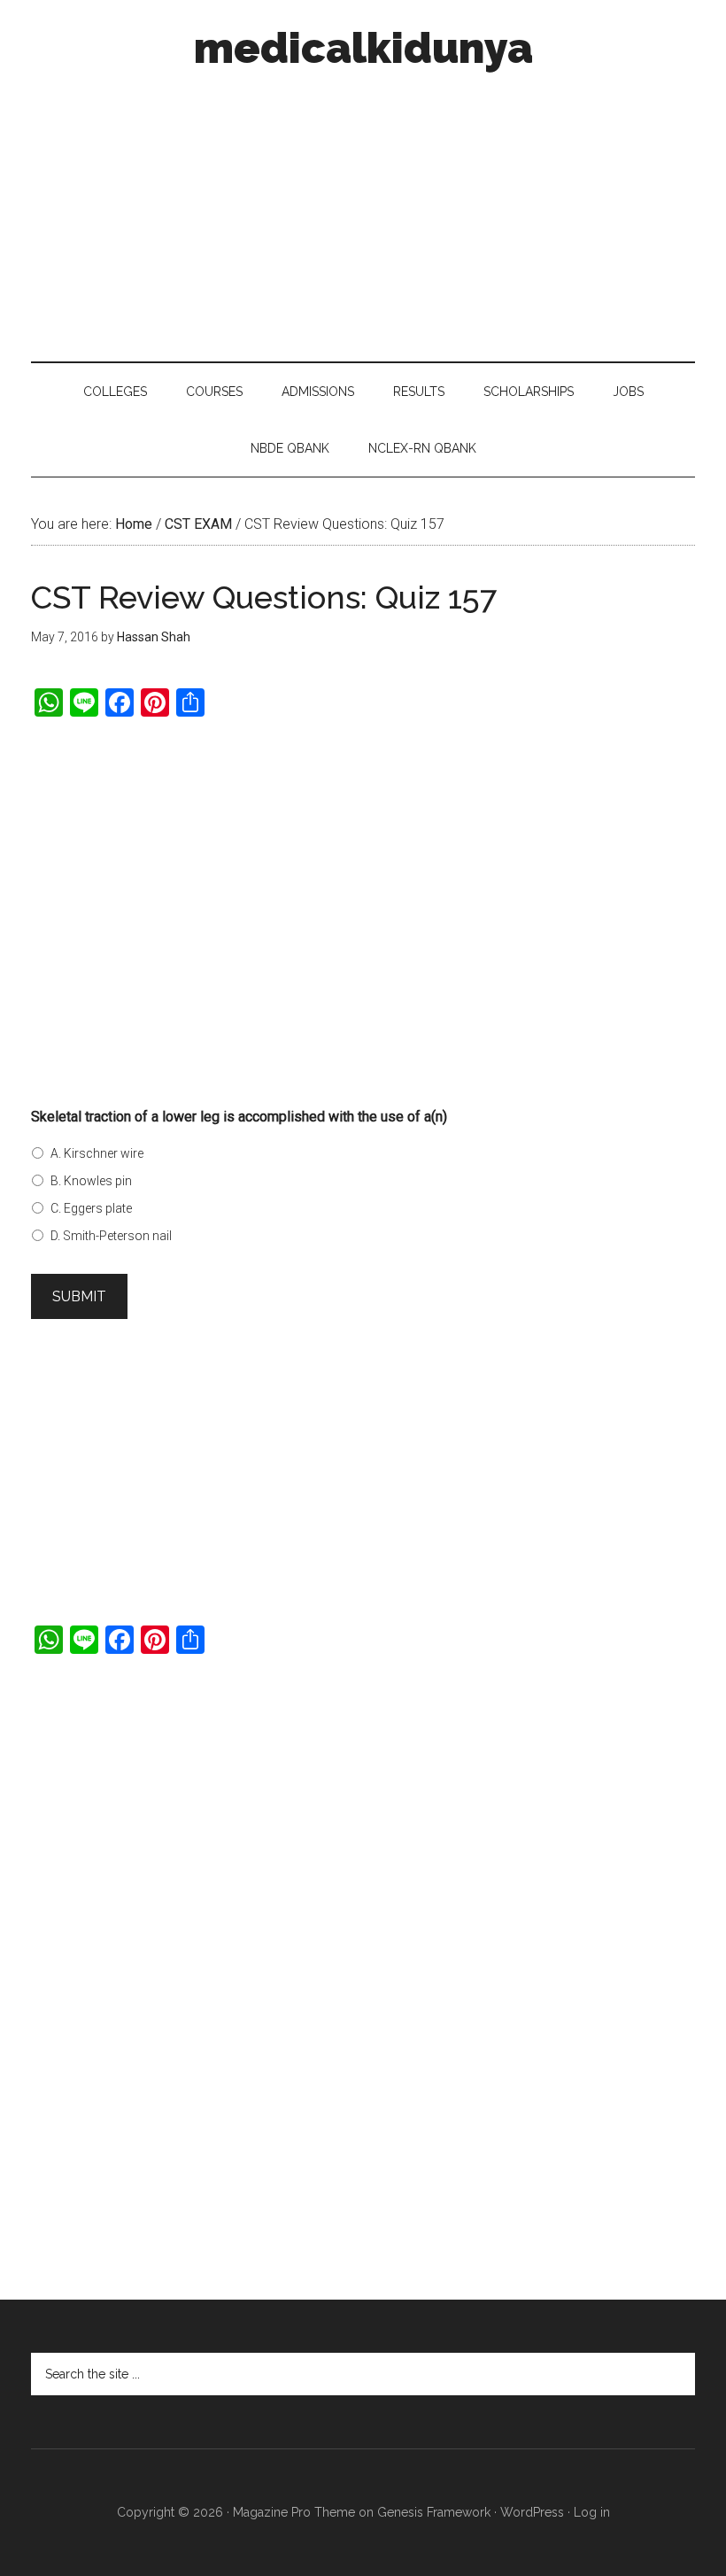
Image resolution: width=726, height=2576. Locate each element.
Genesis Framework (434, 2512)
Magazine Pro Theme (294, 2512)
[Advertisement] (363, 211)
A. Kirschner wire (97, 1153)
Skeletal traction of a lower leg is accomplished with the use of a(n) (239, 1117)
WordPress (532, 2512)
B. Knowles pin (91, 1181)
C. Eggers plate (91, 1208)
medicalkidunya (363, 48)
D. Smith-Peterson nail (111, 1236)
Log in (592, 2512)
